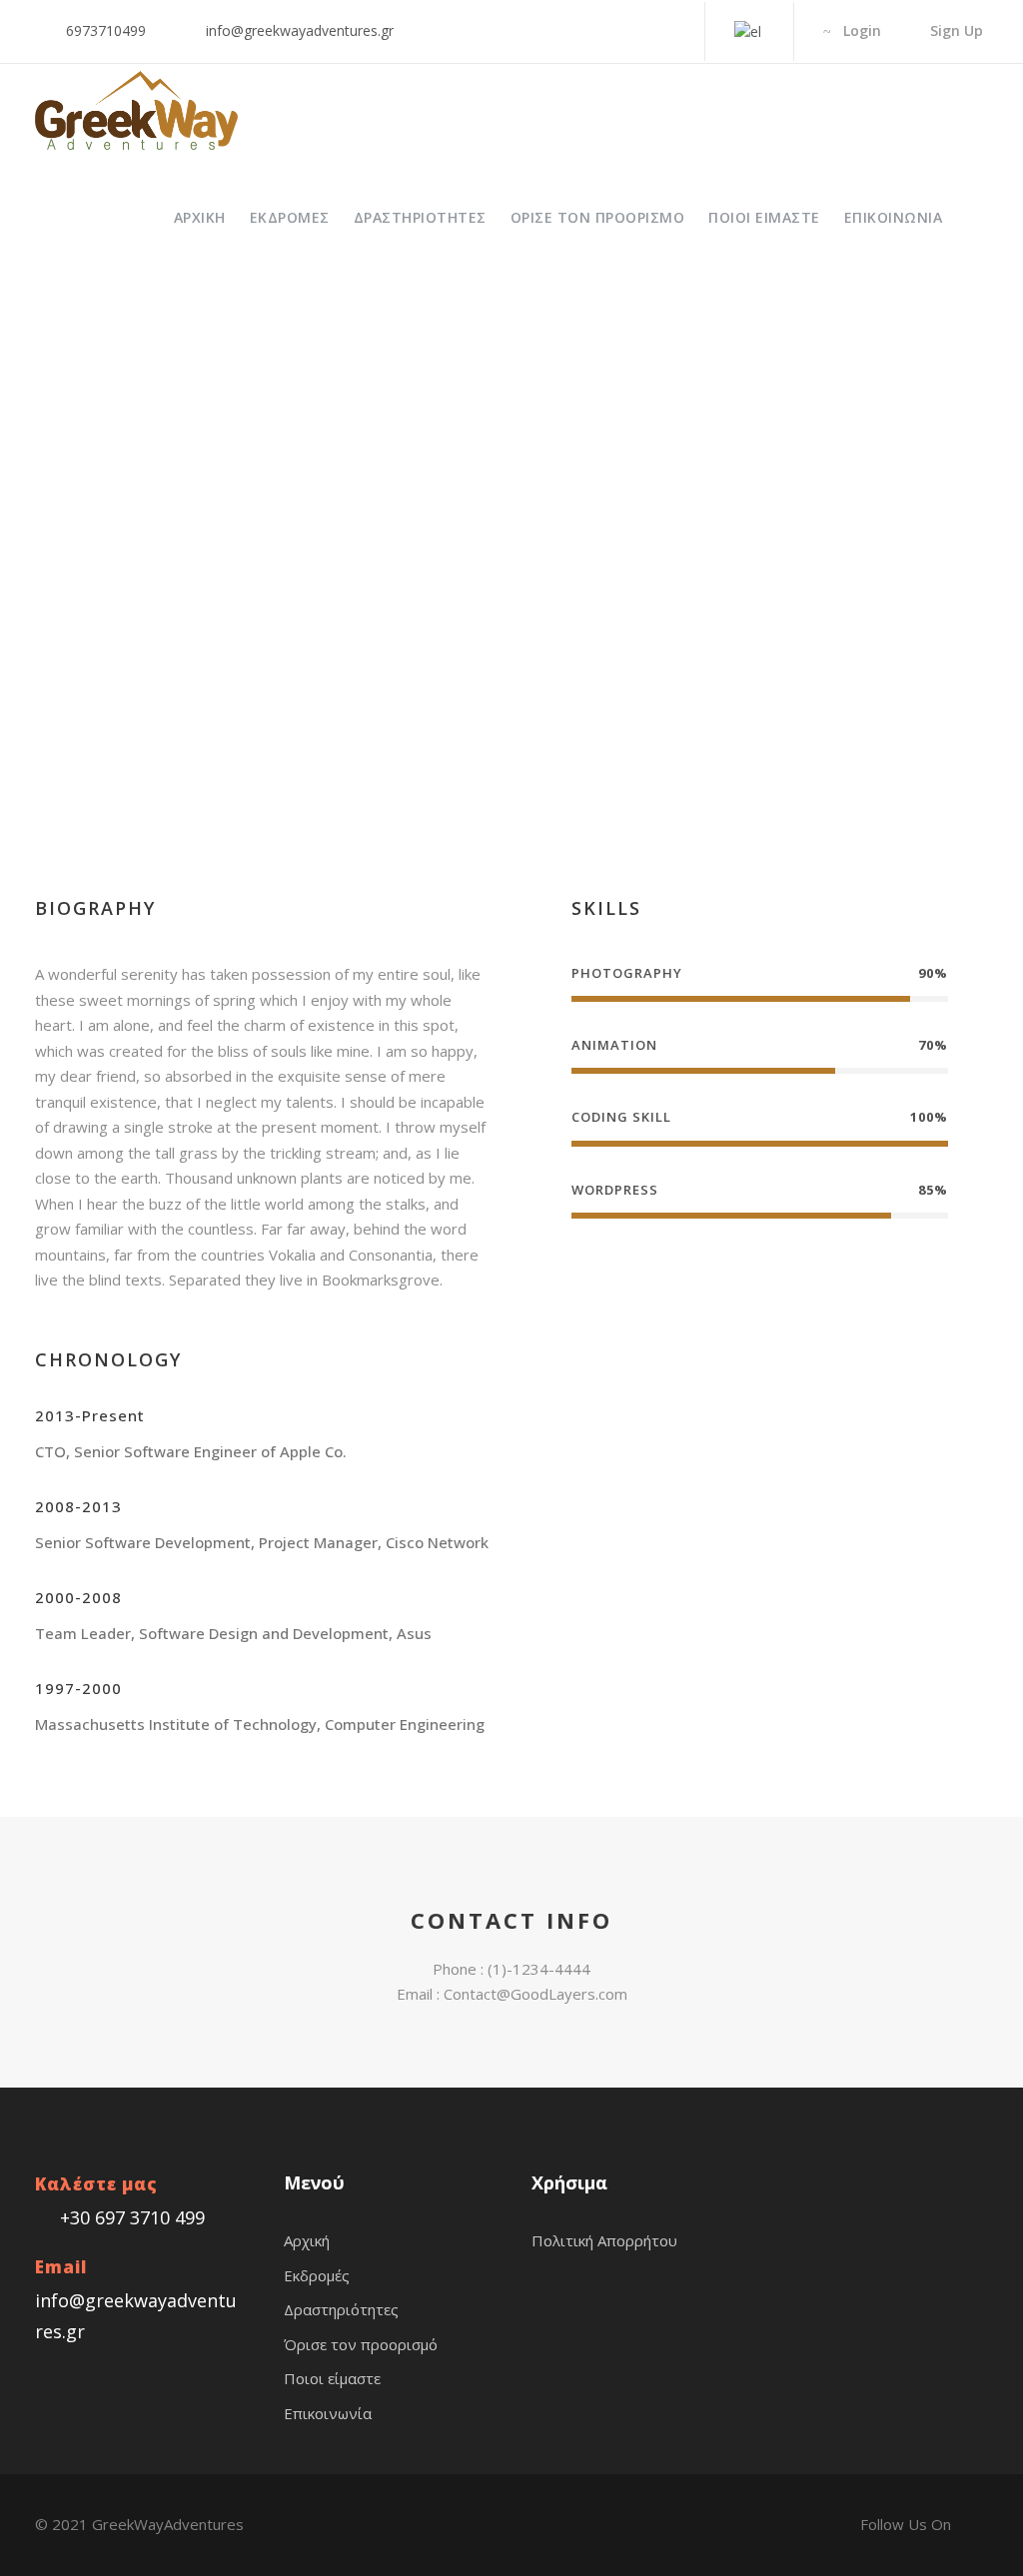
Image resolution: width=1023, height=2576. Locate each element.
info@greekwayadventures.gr (300, 30)
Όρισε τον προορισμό (598, 217)
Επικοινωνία (894, 217)
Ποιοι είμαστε (764, 217)
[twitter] (468, 714)
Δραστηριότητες (420, 217)
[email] (372, 714)
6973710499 (106, 30)
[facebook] (669, 30)
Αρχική (200, 217)
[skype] (436, 714)
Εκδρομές (290, 217)
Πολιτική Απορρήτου (604, 2240)
